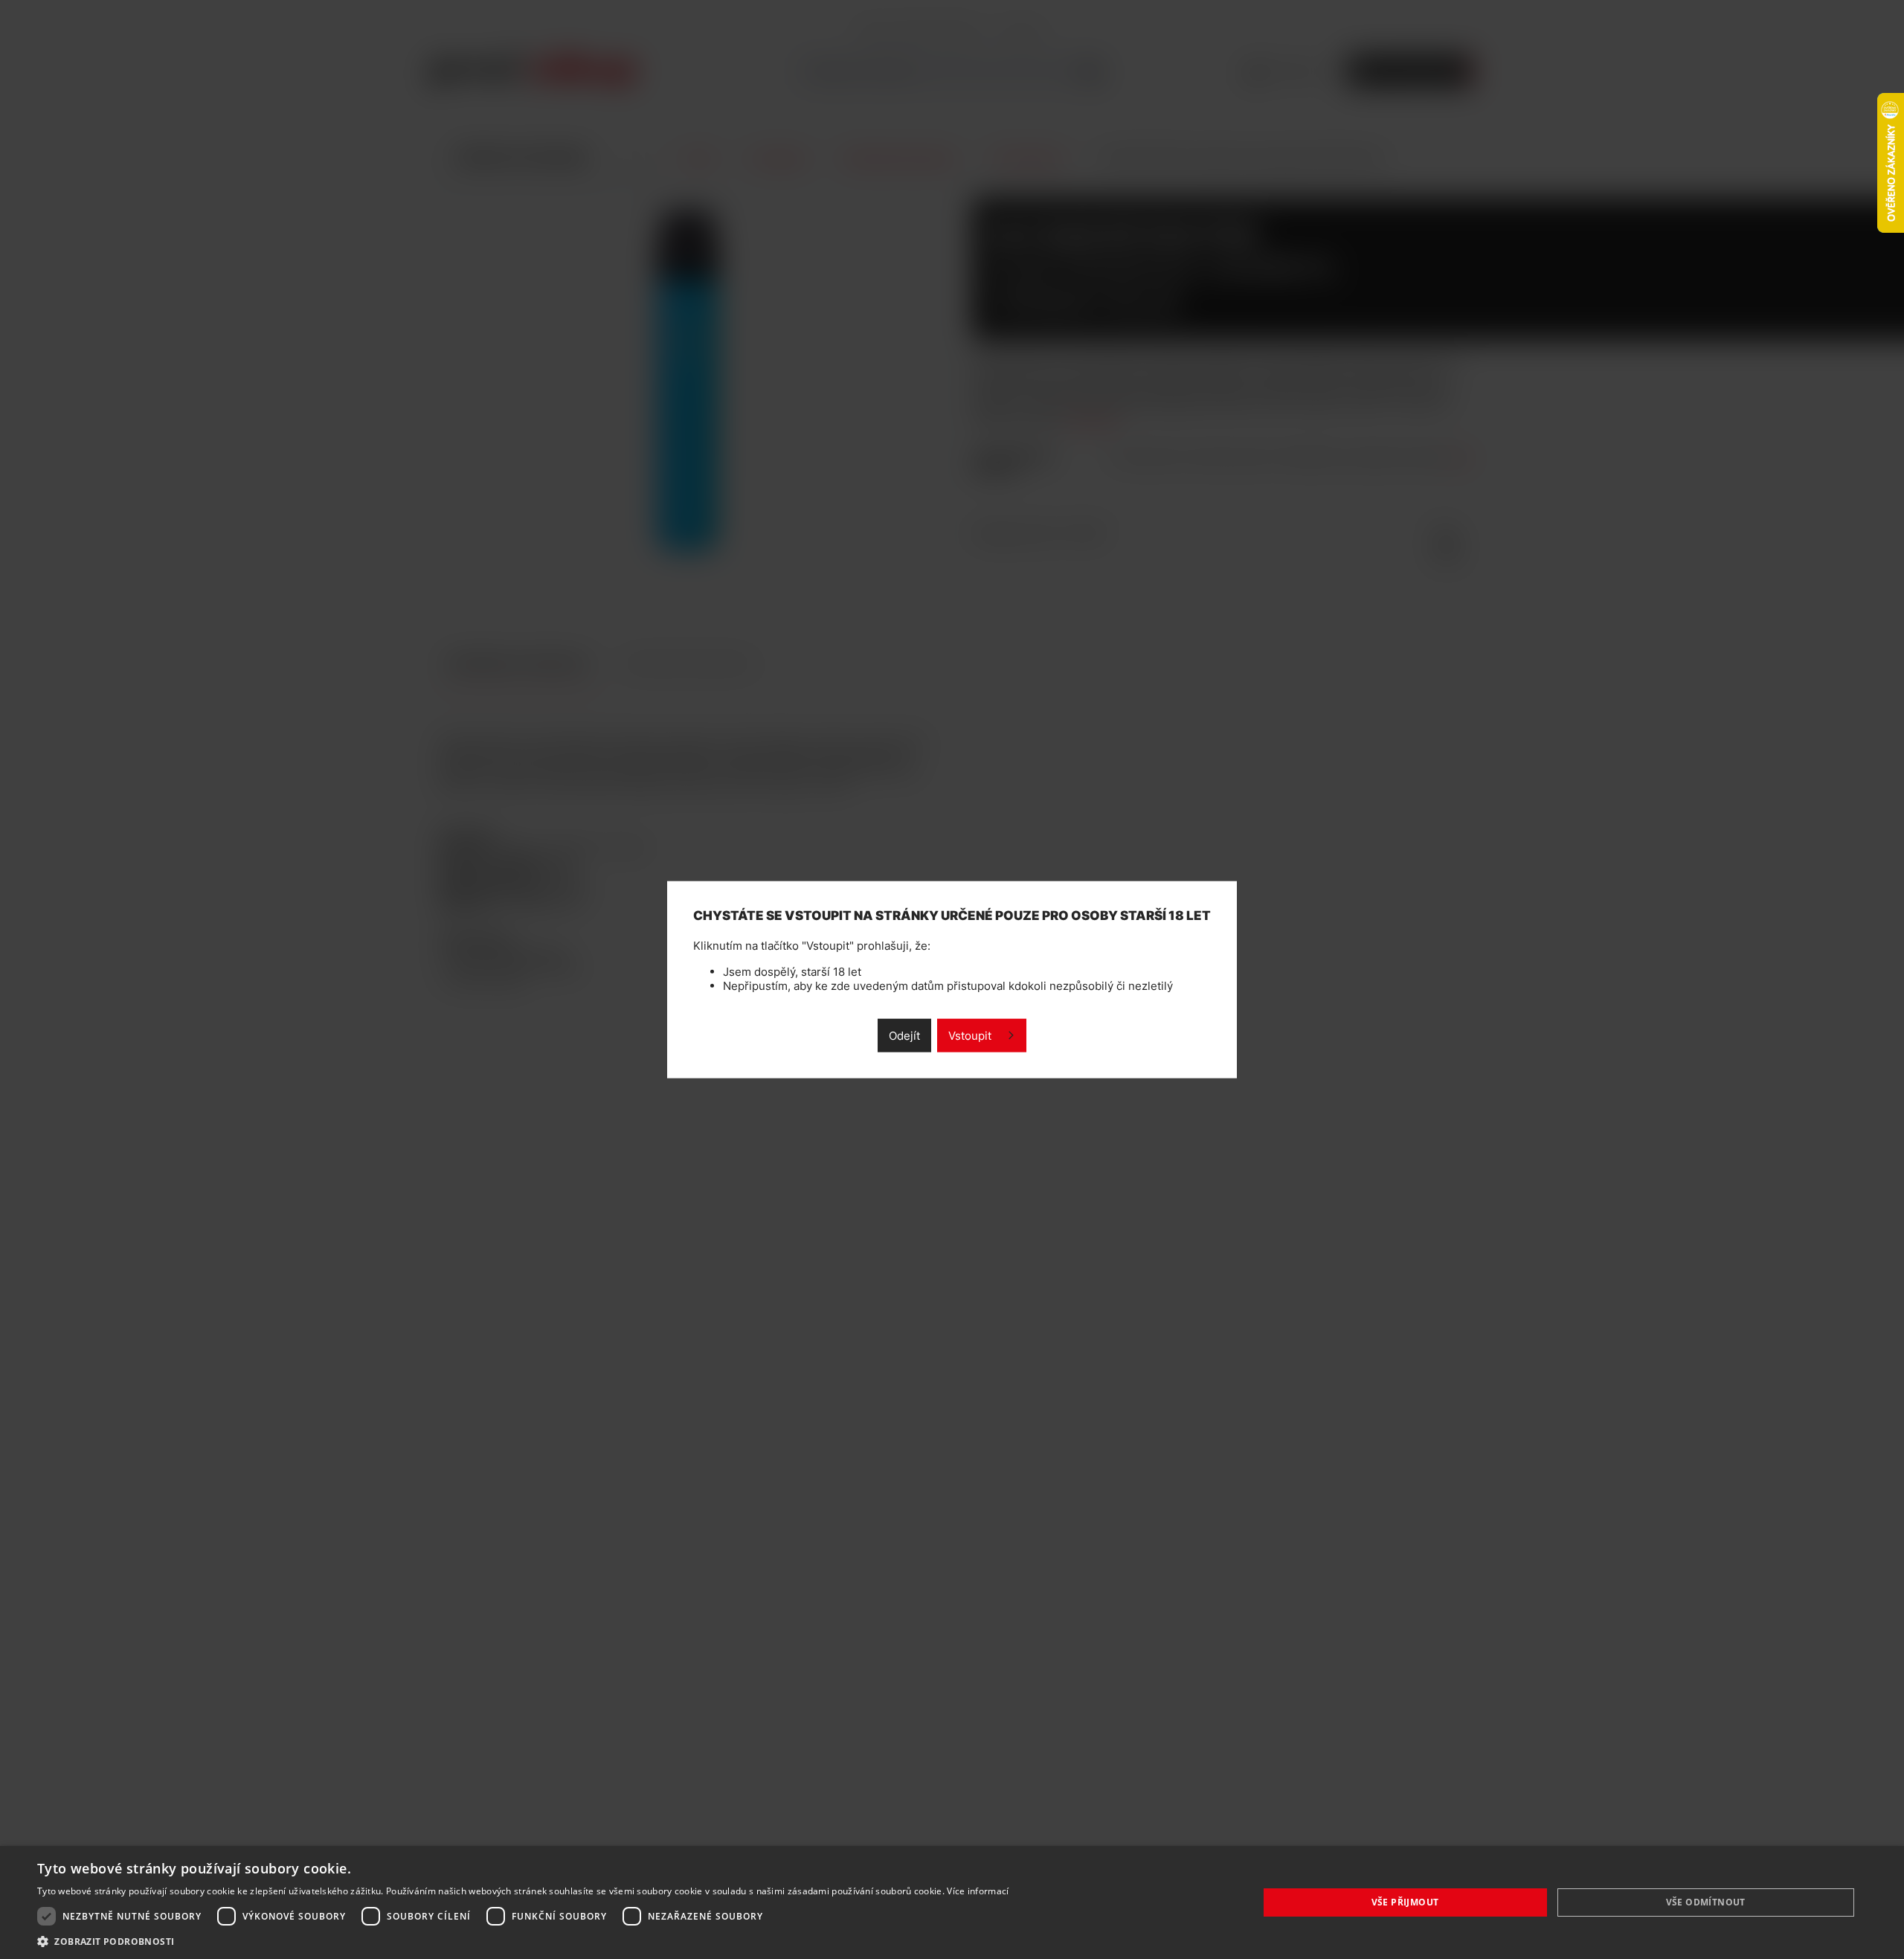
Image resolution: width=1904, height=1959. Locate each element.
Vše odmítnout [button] (1706, 1902)
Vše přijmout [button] (1405, 1902)
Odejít (904, 1035)
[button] (523, 1941)
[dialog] (952, 1902)
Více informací (978, 1891)
